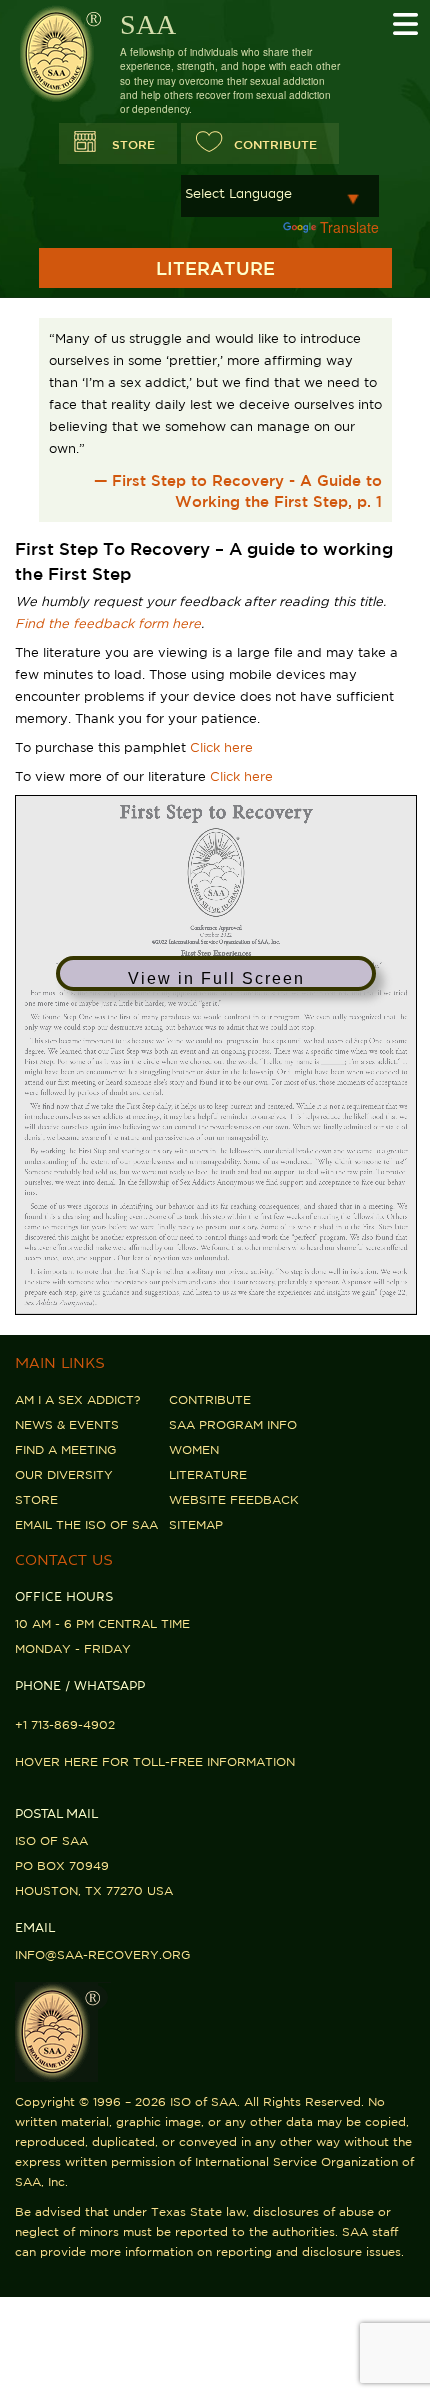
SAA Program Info (233, 1424)
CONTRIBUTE (275, 144)
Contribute (210, 1399)
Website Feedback (234, 1499)
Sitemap (196, 1524)
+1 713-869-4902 (65, 1724)
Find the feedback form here (108, 623)
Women (194, 1449)
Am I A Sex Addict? (77, 1399)
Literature (208, 1474)
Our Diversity (64, 1474)
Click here (221, 747)
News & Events (67, 1424)
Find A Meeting (65, 1449)
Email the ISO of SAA (86, 1524)
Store (133, 144)
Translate (349, 227)
